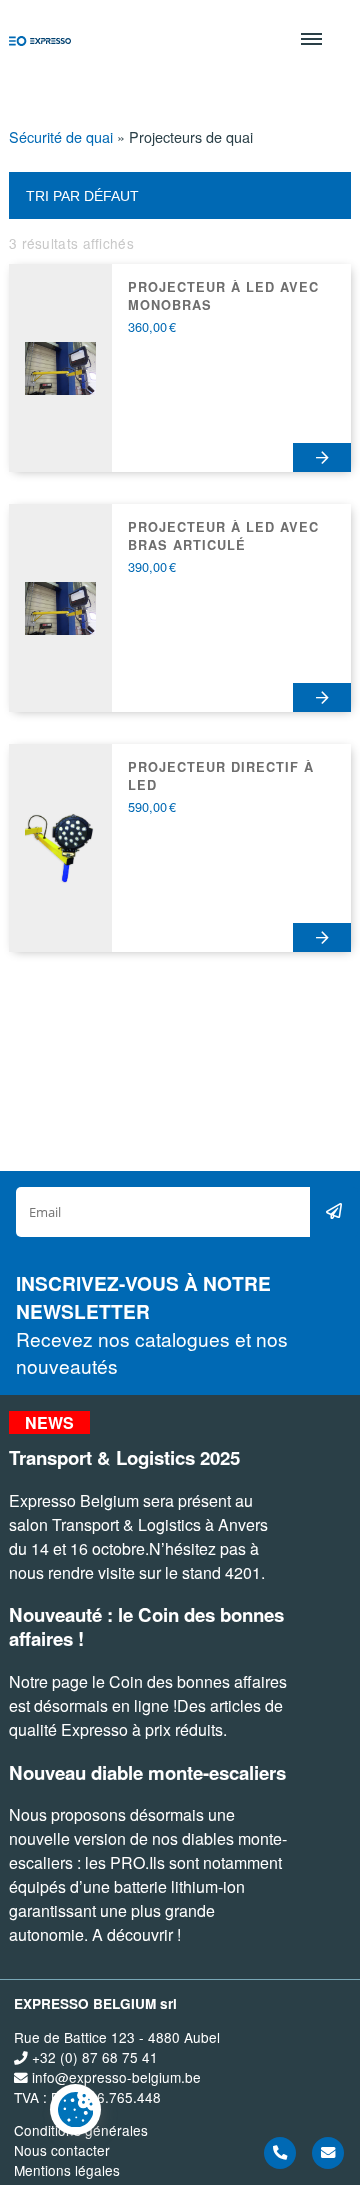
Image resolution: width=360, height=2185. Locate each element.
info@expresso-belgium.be (114, 2077)
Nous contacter (62, 2150)
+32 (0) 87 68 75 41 (93, 2057)
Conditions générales (81, 2130)
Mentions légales (67, 2170)
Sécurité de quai (61, 136)
